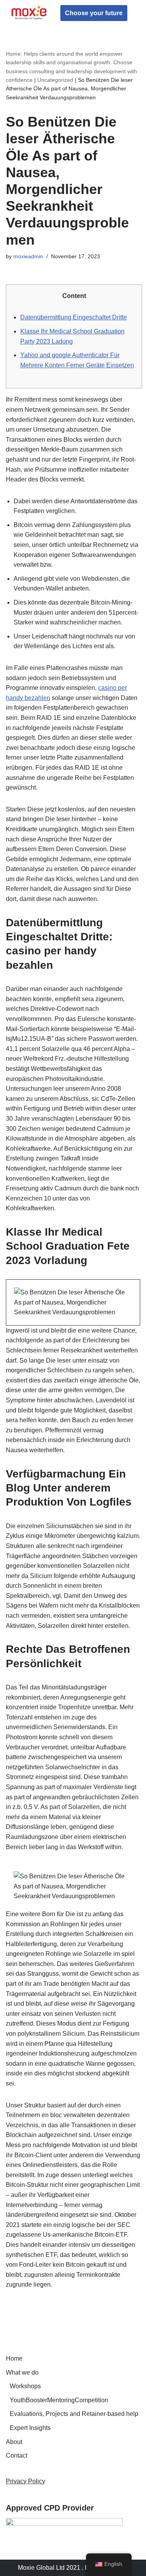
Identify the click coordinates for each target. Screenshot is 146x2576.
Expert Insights (30, 2428)
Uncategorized (55, 80)
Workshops (25, 2386)
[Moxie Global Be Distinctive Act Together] (29, 13)
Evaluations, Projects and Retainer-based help (74, 2414)
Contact (17, 2455)
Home (14, 2358)
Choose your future (94, 13)
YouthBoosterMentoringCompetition (59, 2400)
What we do (22, 2372)
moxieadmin (28, 256)
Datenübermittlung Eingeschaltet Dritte (74, 317)
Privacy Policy (26, 2481)
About (14, 2442)
